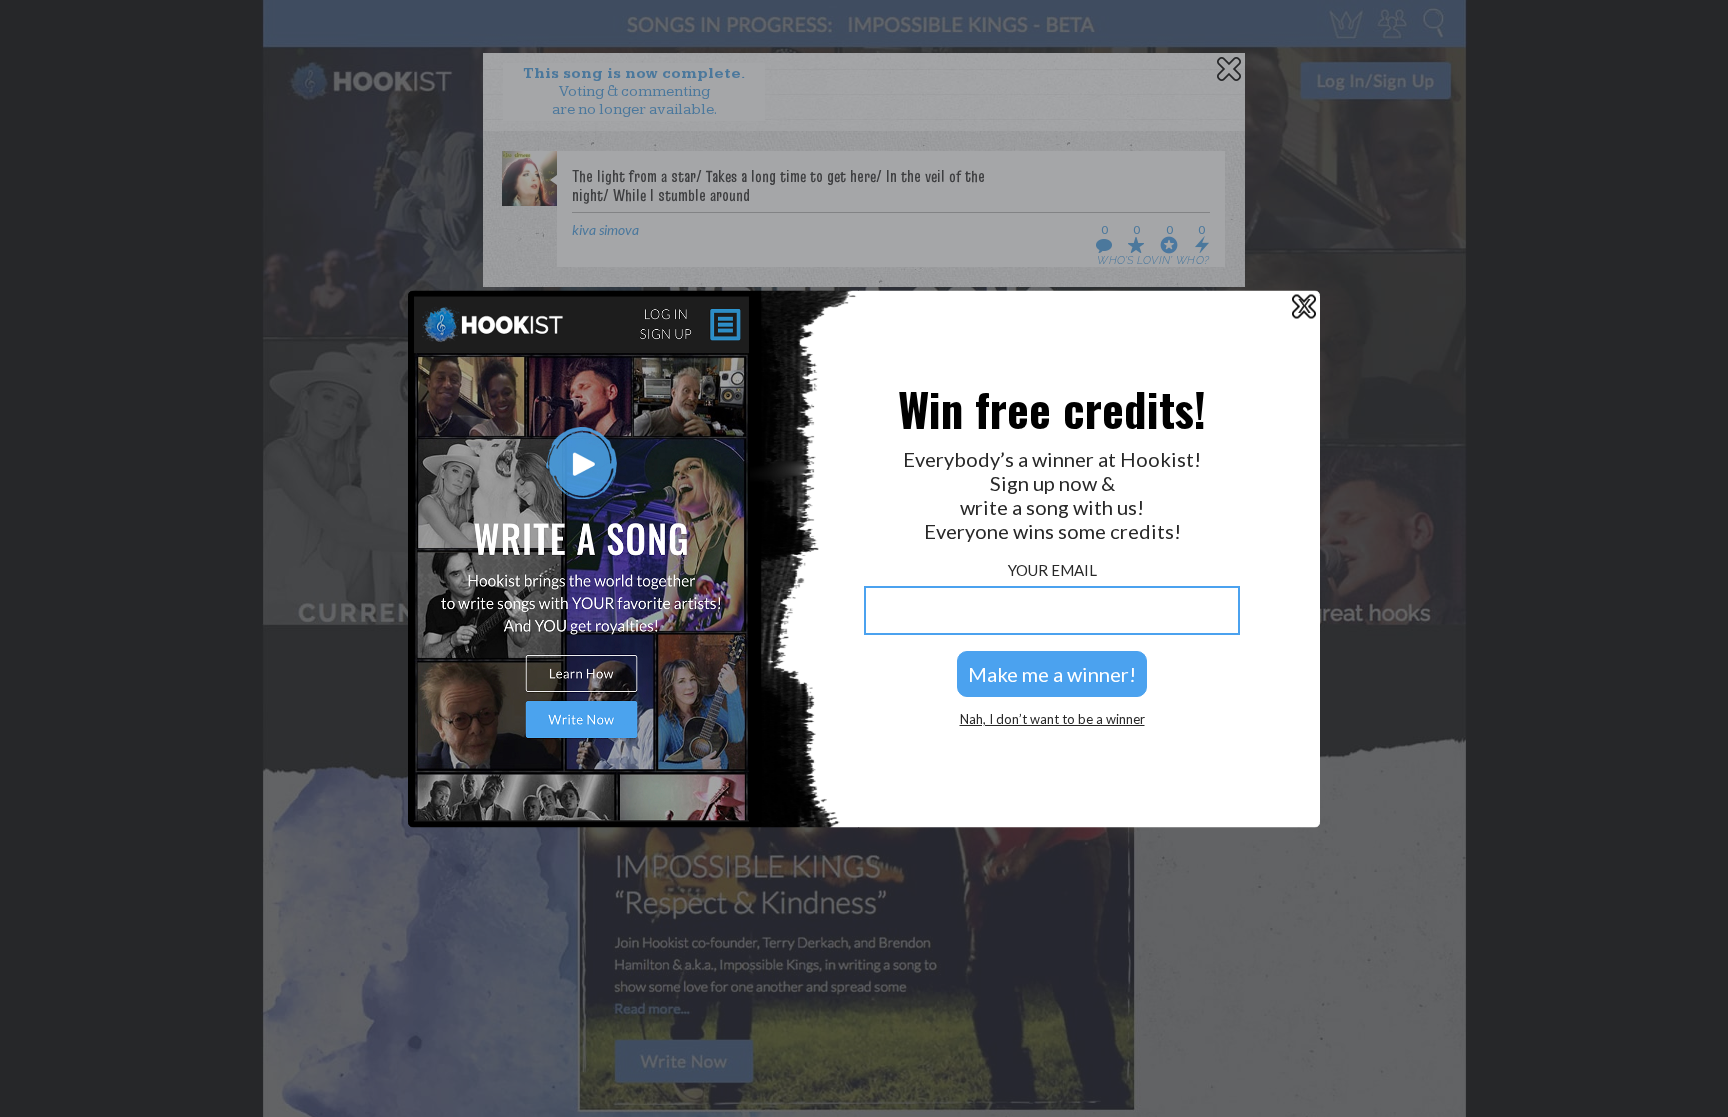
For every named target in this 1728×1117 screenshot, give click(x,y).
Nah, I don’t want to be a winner (1052, 719)
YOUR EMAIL (1052, 570)
